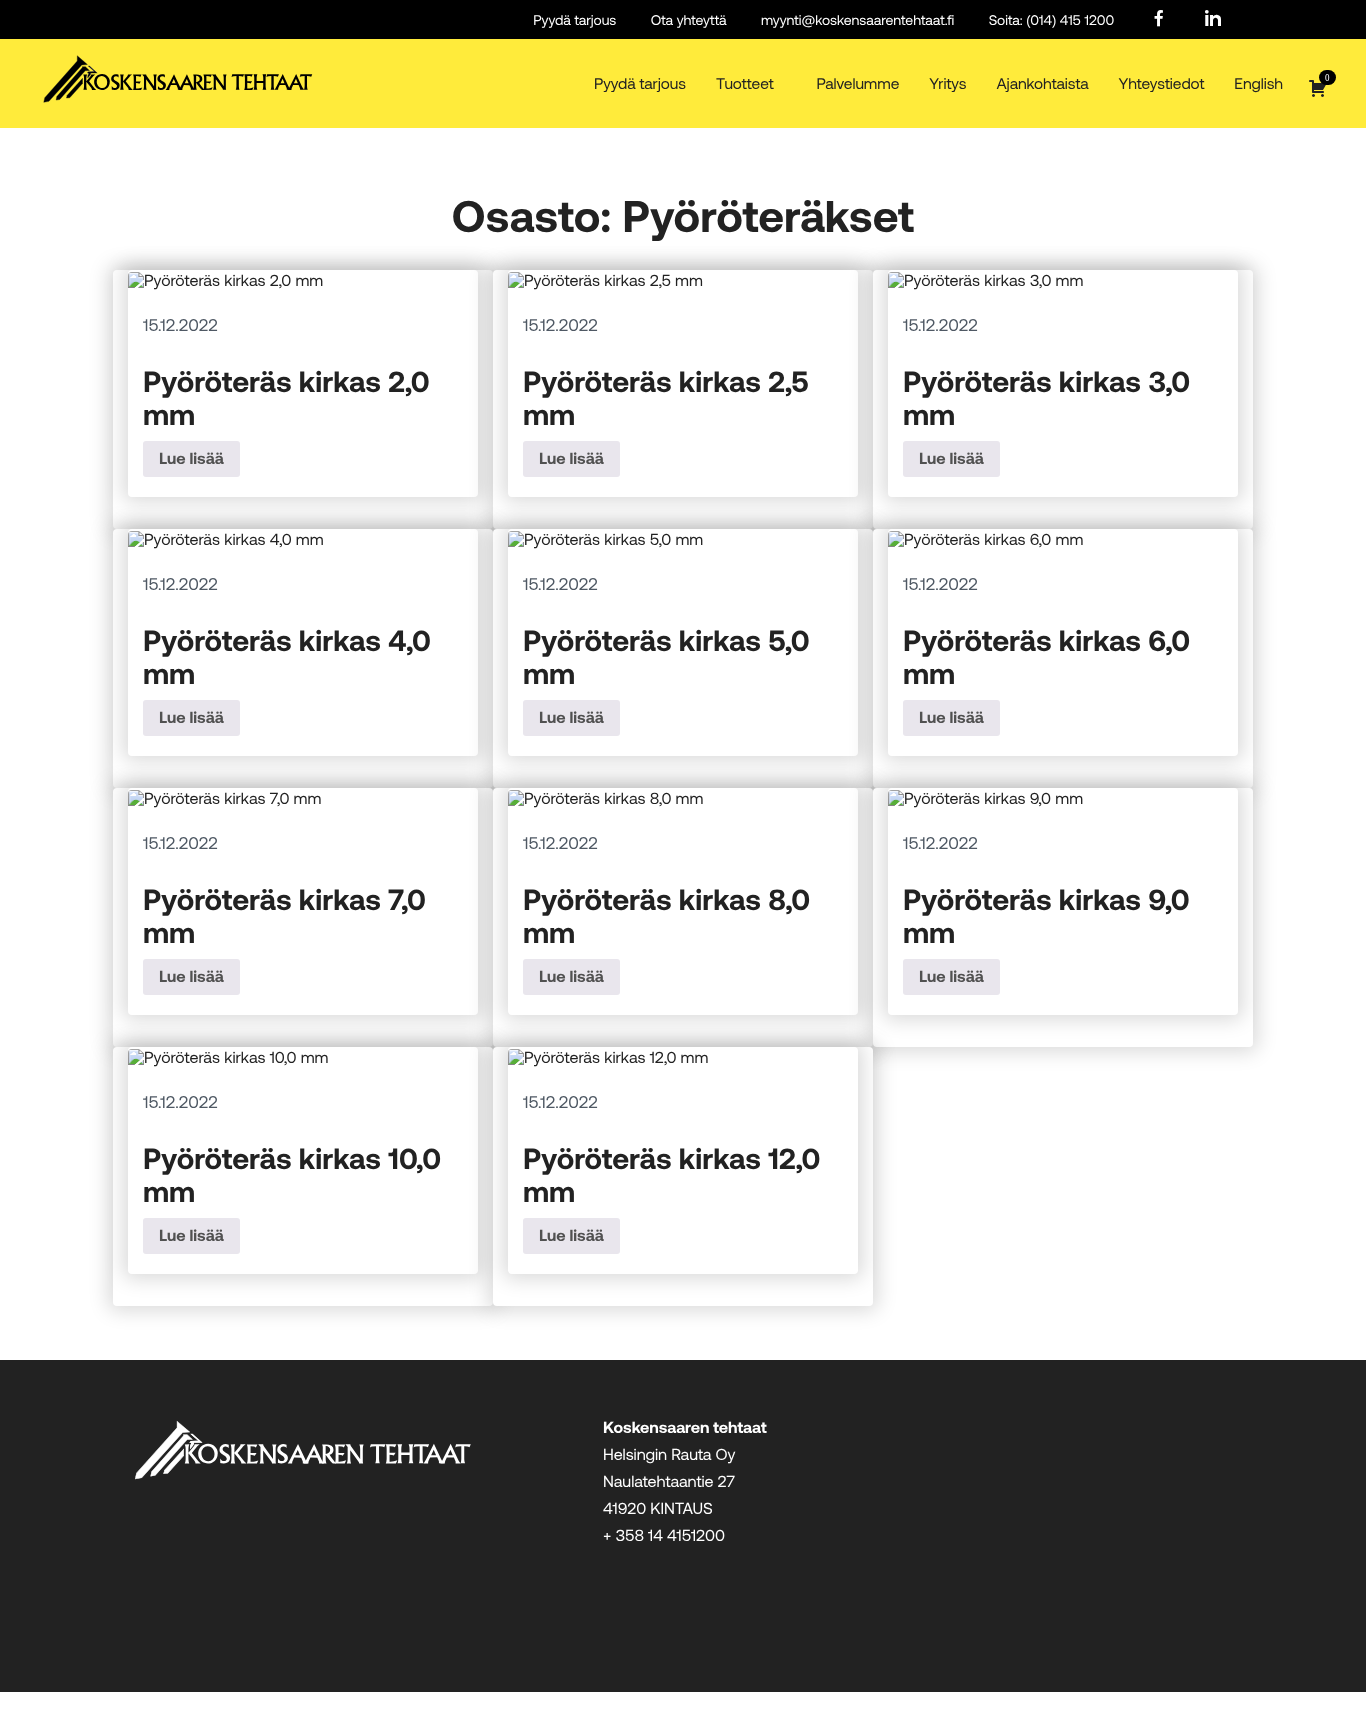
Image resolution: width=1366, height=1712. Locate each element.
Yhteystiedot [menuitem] (1162, 83)
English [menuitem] (1258, 83)
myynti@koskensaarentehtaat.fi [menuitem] (857, 19)
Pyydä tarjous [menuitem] (574, 19)
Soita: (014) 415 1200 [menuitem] (1052, 19)
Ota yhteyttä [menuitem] (689, 19)
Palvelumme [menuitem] (858, 83)
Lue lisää (191, 458)
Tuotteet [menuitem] (745, 83)
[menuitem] (1159, 19)
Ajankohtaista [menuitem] (1042, 83)
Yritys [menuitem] (947, 83)
